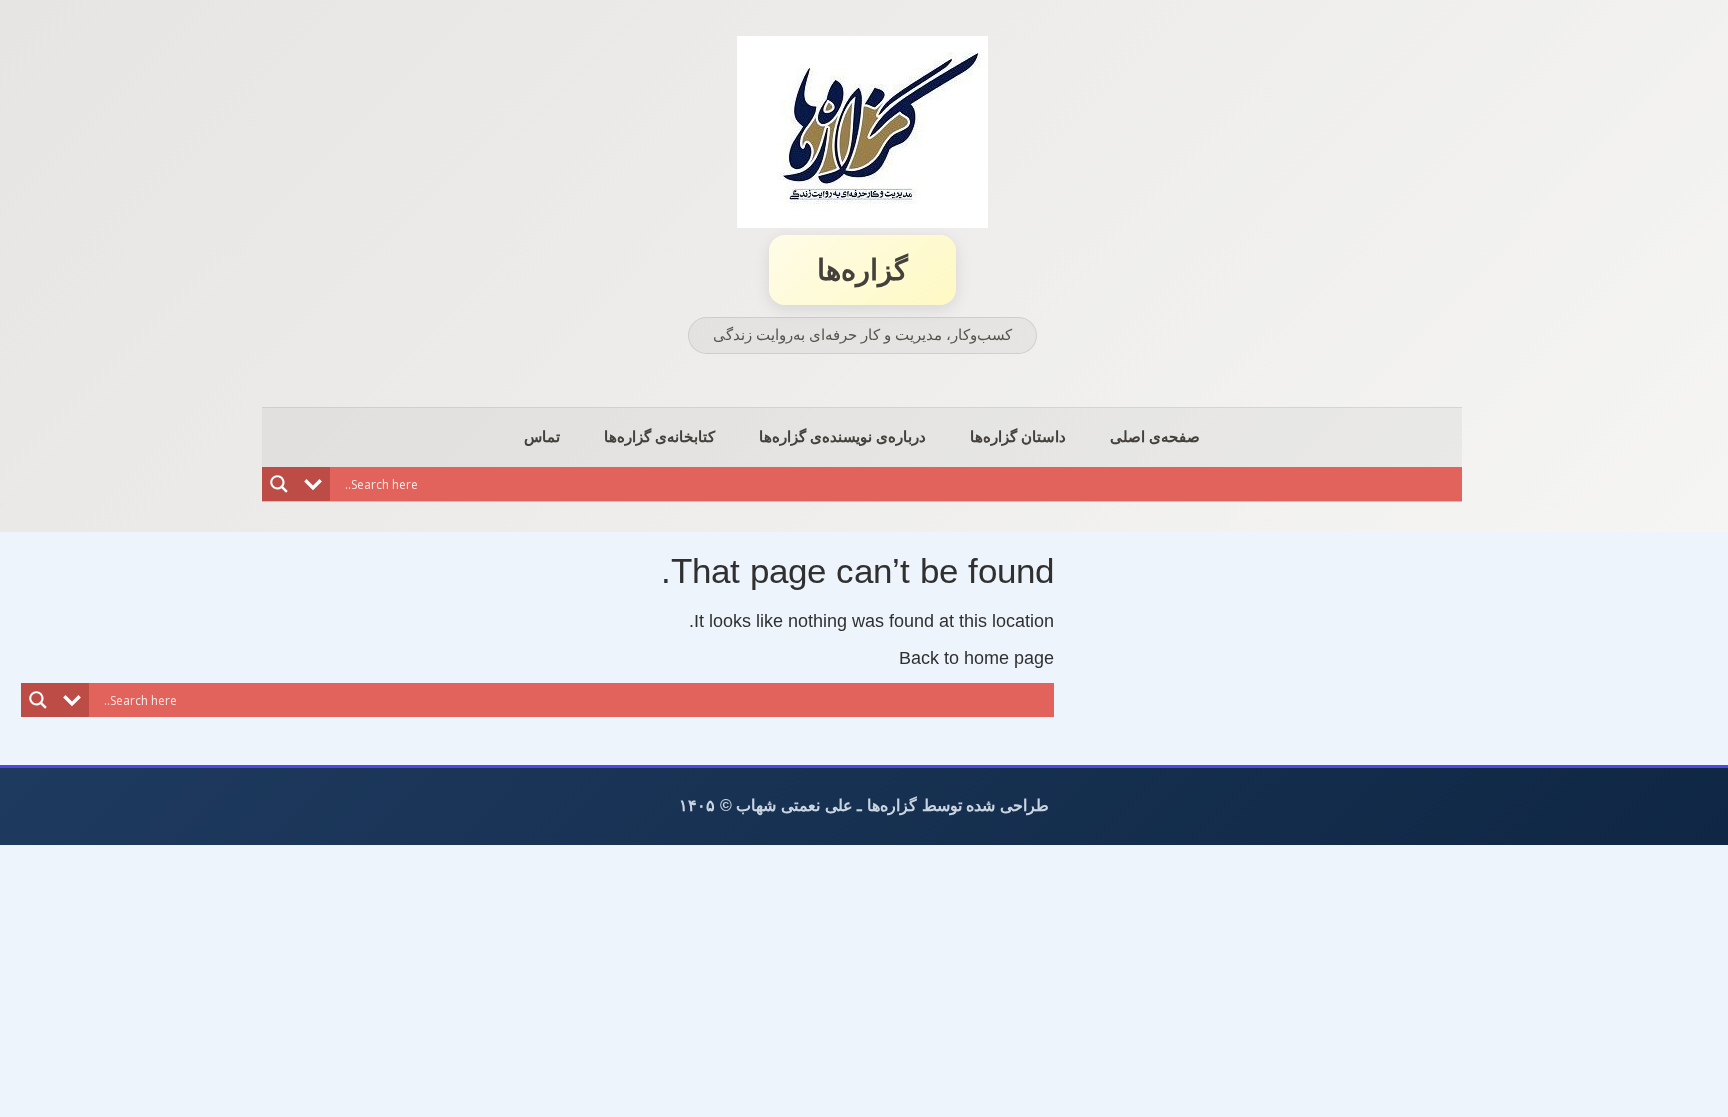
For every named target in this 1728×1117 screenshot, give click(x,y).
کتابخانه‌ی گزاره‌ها (659, 436)
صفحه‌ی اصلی (1155, 436)
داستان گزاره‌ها (1018, 436)
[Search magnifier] (279, 484)
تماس (542, 436)
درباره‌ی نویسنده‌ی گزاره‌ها (842, 436)
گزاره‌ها (862, 270)
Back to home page (976, 658)
